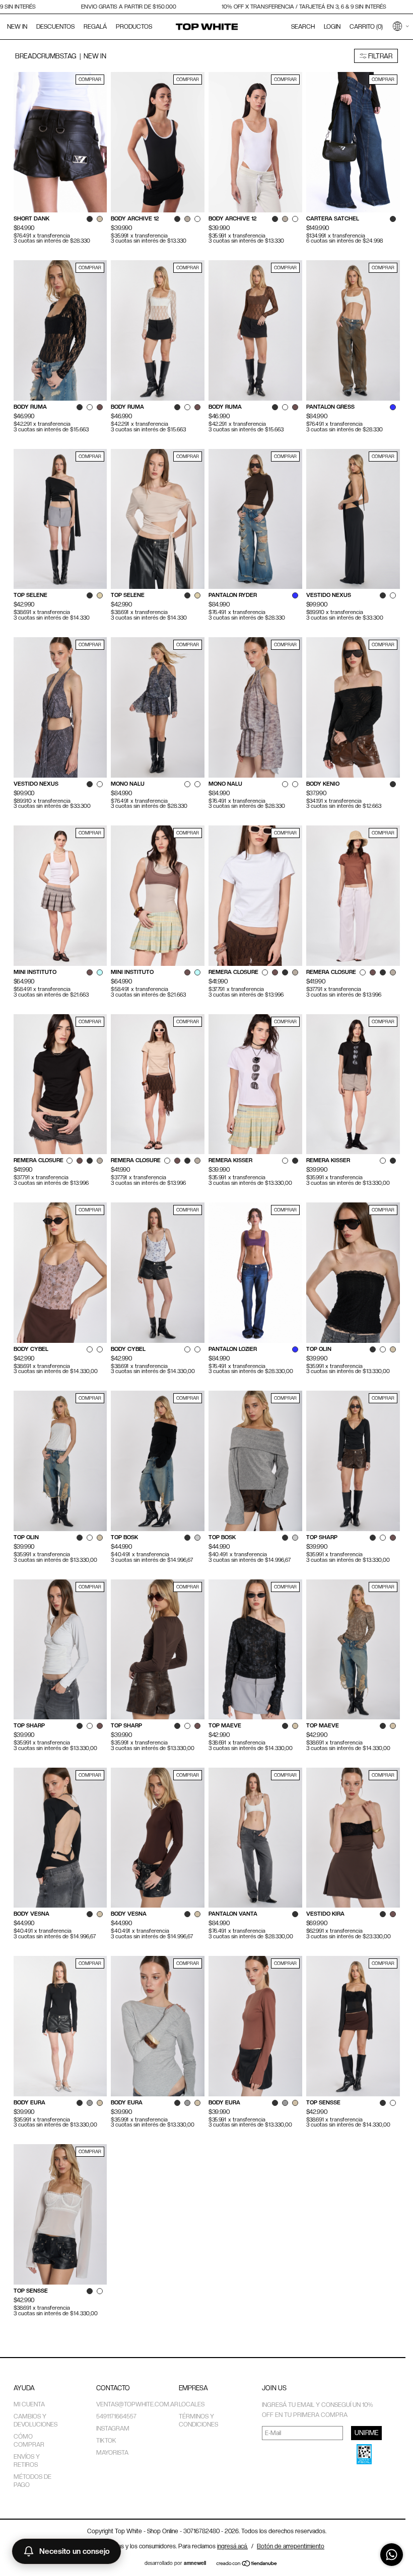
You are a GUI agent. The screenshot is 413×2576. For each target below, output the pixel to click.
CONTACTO (113, 2388)
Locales (192, 2404)
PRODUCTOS (134, 27)
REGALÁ (95, 27)
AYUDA (24, 2388)
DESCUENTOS (55, 27)
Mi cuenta (29, 2404)
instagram (113, 2429)
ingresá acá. (232, 2546)
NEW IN (17, 27)
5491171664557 (116, 2416)
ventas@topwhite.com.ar (137, 2404)
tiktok (106, 2441)
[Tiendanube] (247, 2564)
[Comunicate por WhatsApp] (392, 2555)
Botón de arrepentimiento (291, 2546)
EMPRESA (193, 2388)
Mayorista (112, 2453)
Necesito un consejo (75, 2551)
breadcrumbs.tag (46, 56)
